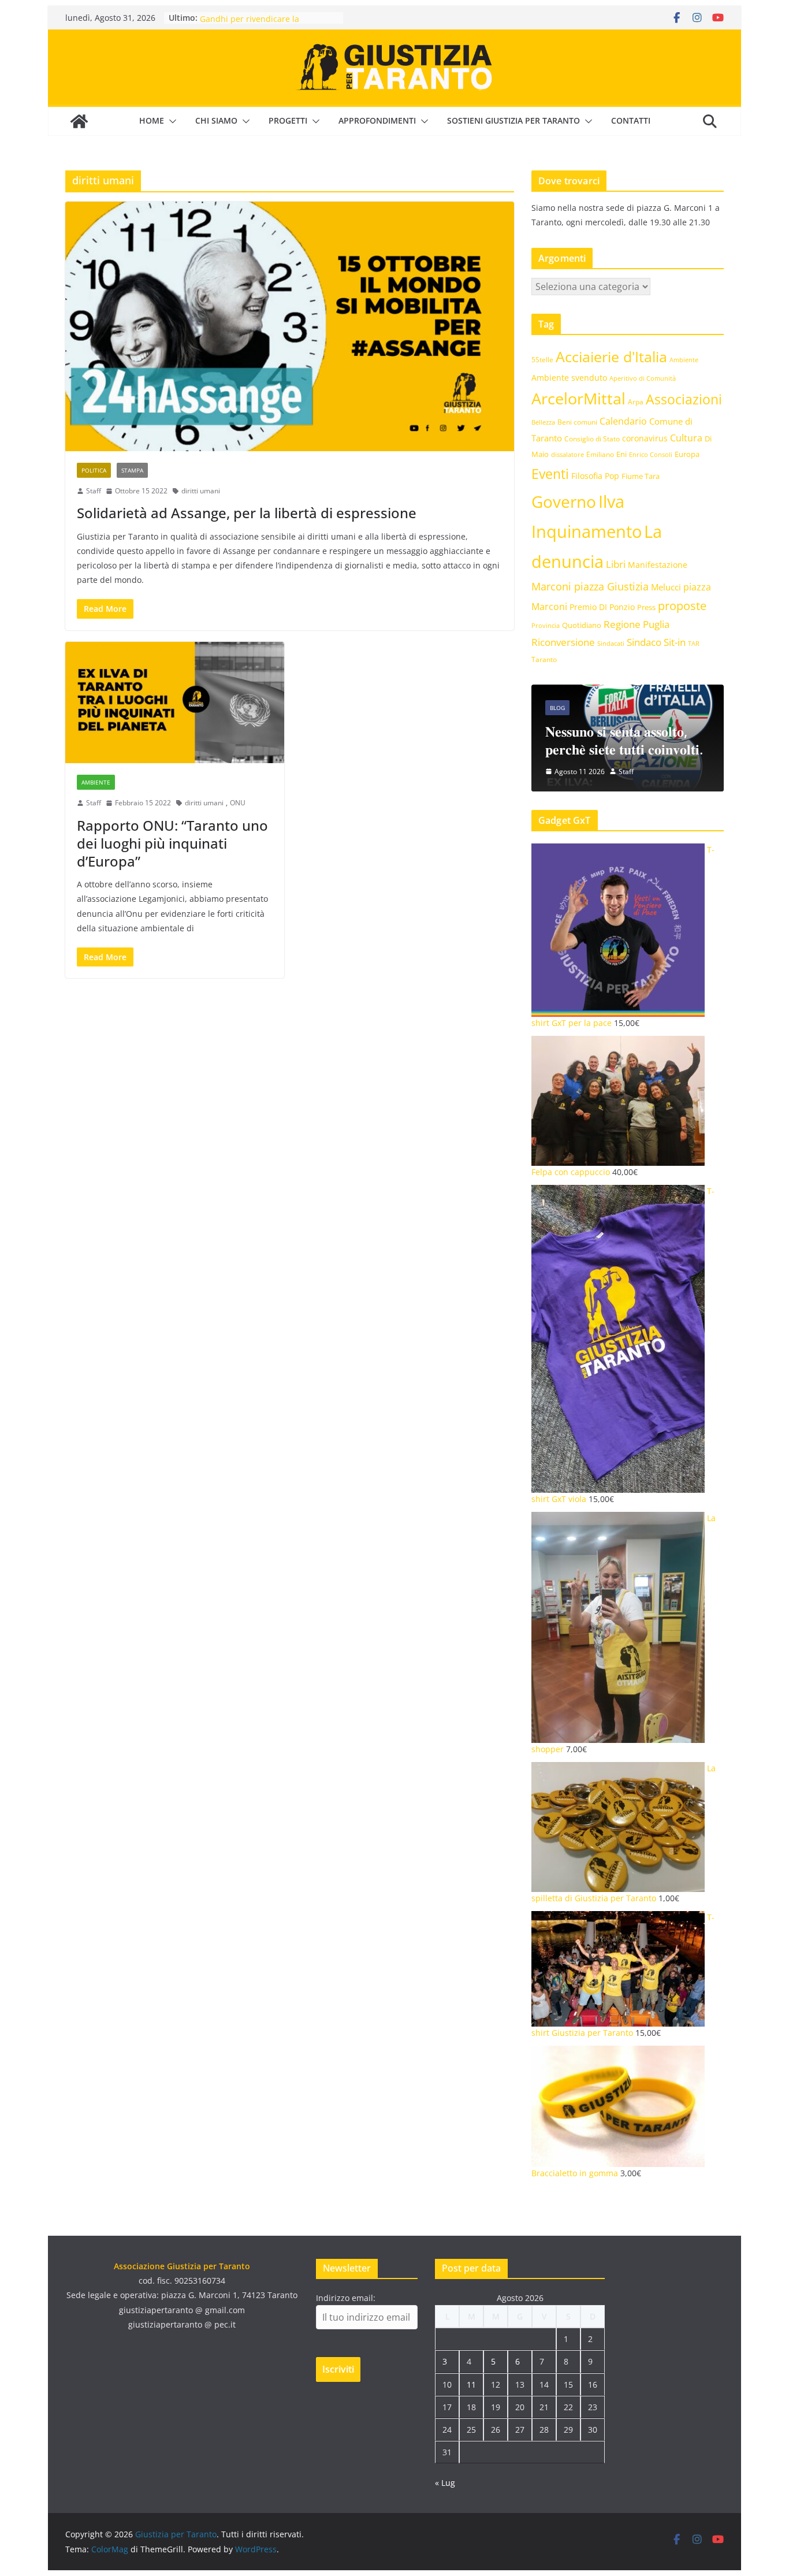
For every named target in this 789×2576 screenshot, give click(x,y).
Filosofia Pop (595, 476)
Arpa (636, 402)
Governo (564, 502)
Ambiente (96, 782)
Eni (621, 454)
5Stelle (542, 360)
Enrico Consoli (651, 454)
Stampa (132, 470)
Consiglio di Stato (592, 439)
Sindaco (644, 642)
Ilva (611, 501)
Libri (616, 564)
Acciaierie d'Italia (611, 356)
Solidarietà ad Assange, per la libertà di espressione (247, 513)
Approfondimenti (377, 120)
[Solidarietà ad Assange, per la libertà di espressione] (290, 326)
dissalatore (567, 454)
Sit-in (675, 642)
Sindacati (611, 643)
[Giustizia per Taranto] (79, 121)
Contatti (631, 120)
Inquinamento (587, 531)
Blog (557, 708)
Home (152, 120)
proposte (682, 606)
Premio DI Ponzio (602, 607)
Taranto (544, 659)
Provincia (546, 625)
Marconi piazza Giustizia (590, 586)
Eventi (550, 474)
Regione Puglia (637, 624)
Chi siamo (216, 120)
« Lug (445, 2483)
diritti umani (201, 491)
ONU (238, 803)
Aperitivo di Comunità (643, 378)
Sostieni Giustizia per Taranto (513, 120)
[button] (170, 121)
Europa (687, 454)
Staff (94, 491)
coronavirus (645, 438)
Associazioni (684, 399)
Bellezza (543, 422)
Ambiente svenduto (569, 378)
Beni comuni (577, 422)
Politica (94, 470)
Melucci (666, 587)
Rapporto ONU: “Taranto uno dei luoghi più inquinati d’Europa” (172, 843)
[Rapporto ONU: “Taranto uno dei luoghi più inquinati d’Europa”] (175, 703)
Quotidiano (582, 625)
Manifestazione (658, 565)
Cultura (686, 438)
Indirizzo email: (346, 2298)
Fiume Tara (641, 476)
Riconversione (563, 642)
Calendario (623, 421)
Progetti (288, 120)
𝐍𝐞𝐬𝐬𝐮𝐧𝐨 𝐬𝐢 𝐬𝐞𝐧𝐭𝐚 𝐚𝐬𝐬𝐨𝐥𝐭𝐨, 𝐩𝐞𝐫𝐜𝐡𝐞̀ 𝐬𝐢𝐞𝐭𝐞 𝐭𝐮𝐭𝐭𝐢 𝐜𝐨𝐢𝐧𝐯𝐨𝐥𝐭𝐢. (624, 740)
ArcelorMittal (578, 398)
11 (471, 2384)
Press (646, 607)
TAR (694, 643)
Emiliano (600, 454)
